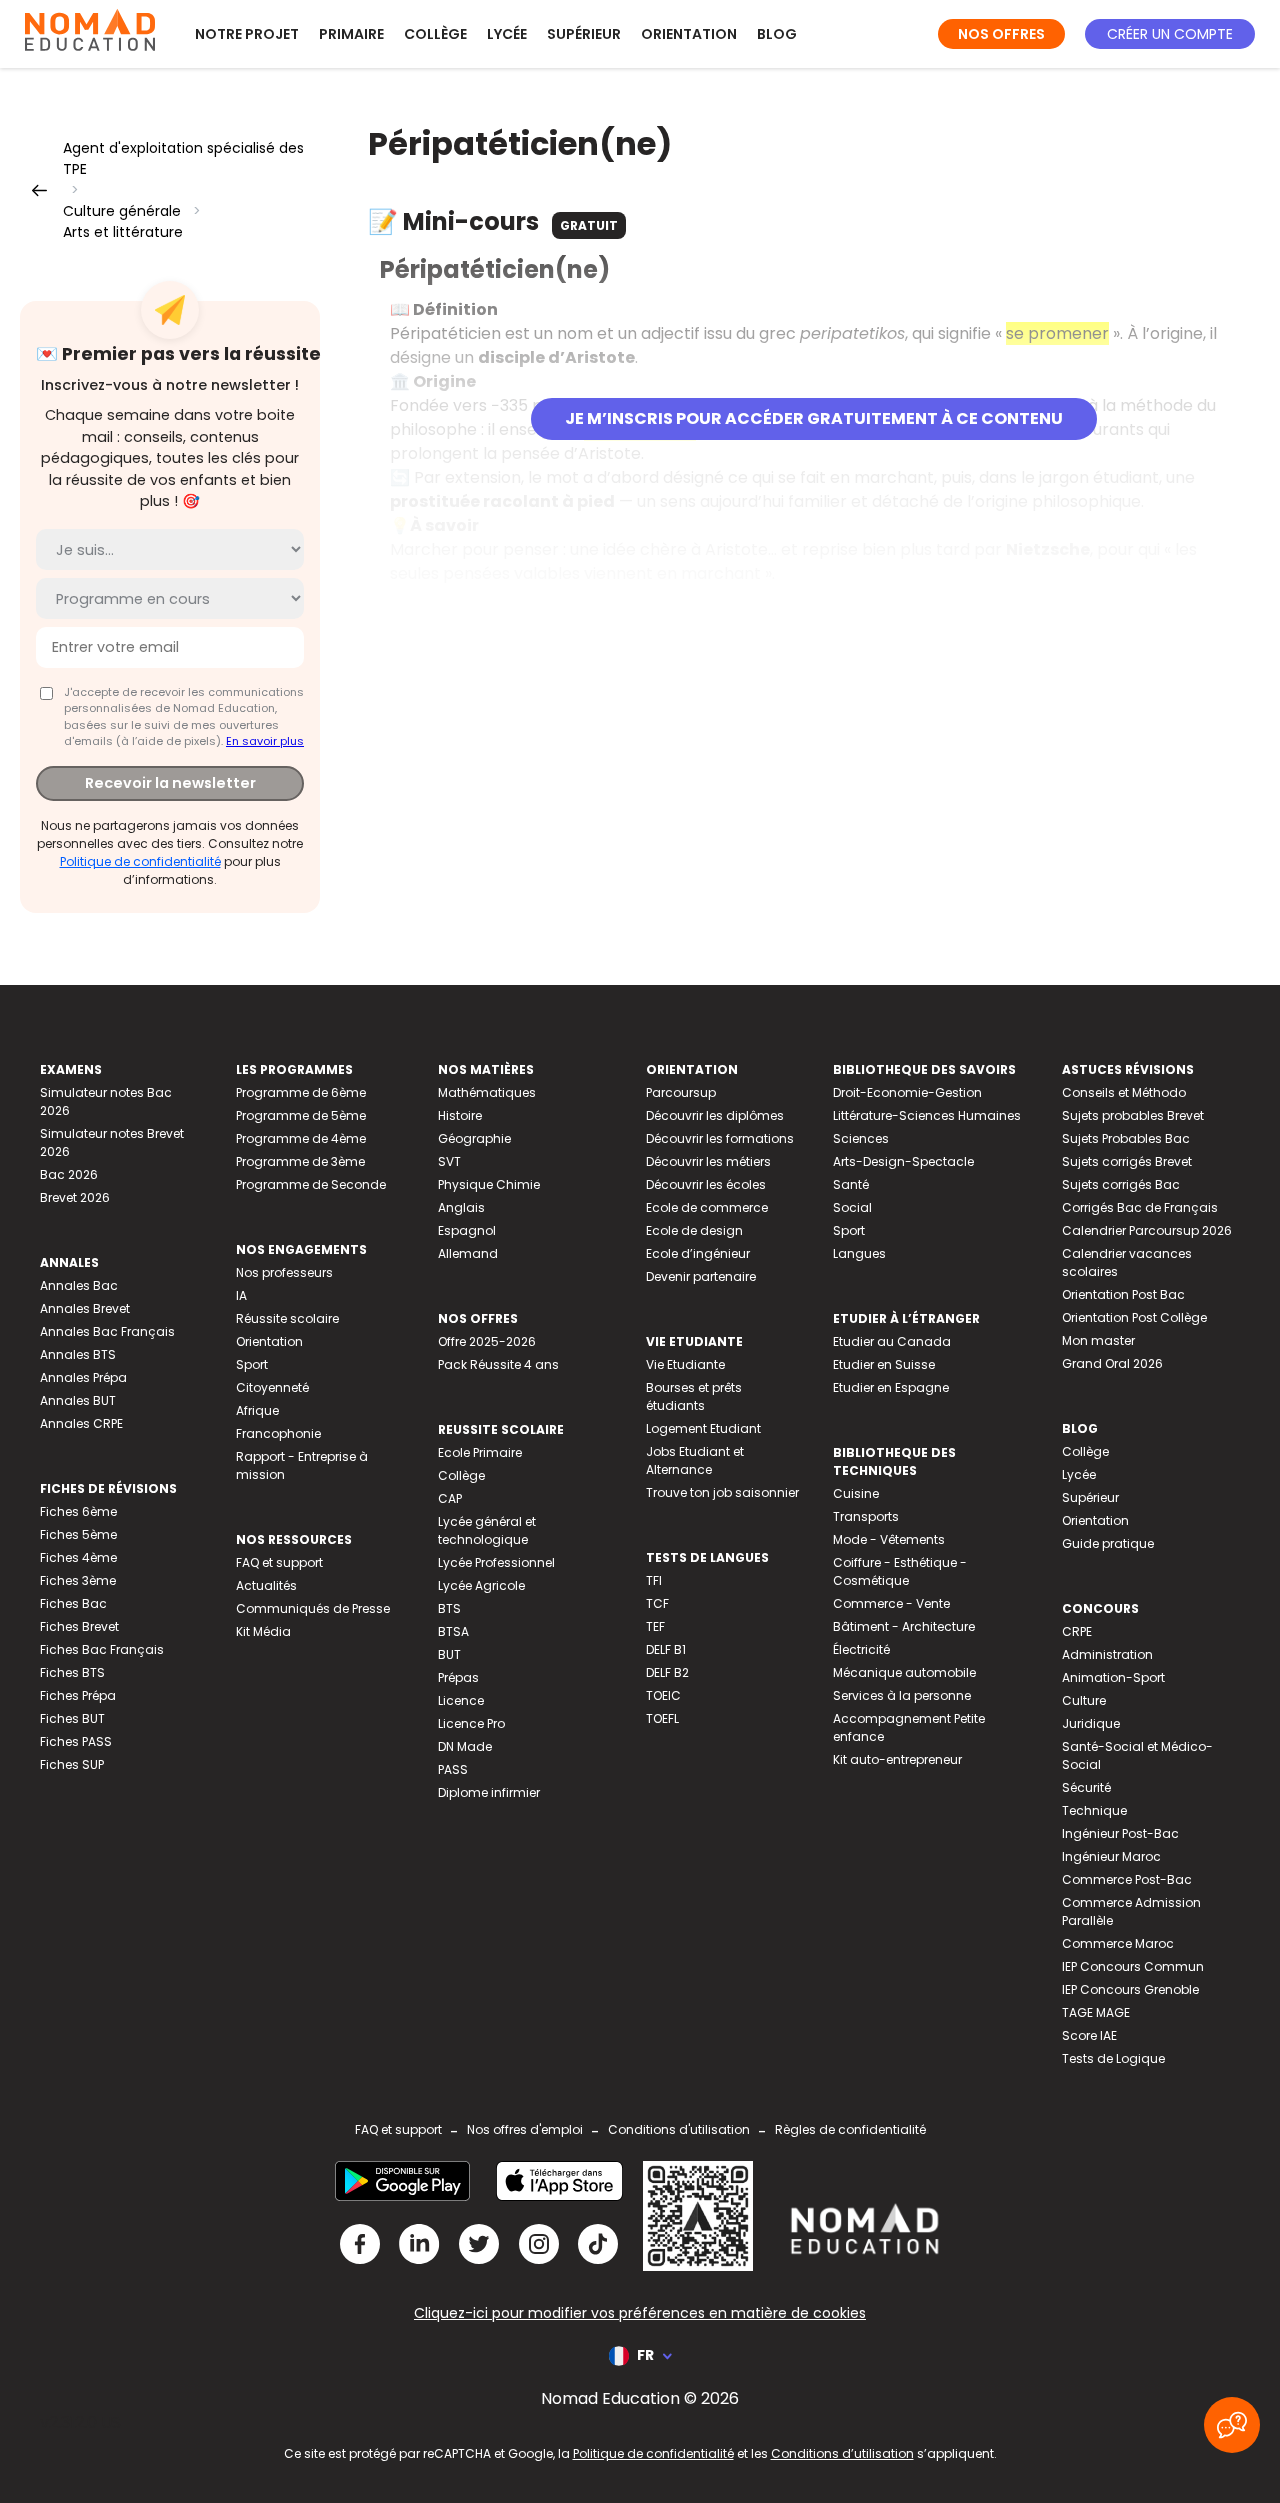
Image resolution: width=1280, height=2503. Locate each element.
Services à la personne (902, 1695)
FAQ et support (279, 1562)
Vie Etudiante (685, 1364)
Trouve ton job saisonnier (722, 1492)
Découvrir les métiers (708, 1161)
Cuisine (856, 1493)
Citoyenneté (272, 1387)
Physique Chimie (489, 1184)
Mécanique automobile (904, 1672)
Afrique (257, 1410)
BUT (449, 1654)
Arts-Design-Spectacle (903, 1161)
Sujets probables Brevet (1133, 1115)
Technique (1094, 1810)
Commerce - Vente (891, 1603)
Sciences (861, 1138)
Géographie (474, 1138)
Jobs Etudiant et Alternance (695, 1460)
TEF (655, 1626)
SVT (449, 1161)
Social (852, 1207)
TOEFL (662, 1718)
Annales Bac (79, 1285)
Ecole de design (694, 1230)
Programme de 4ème (301, 1138)
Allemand (468, 1253)
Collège (435, 34)
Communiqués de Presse (313, 1608)
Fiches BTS (72, 1672)
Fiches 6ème (78, 1511)
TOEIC (663, 1695)
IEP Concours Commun (1133, 1966)
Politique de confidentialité (140, 861)
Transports (866, 1516)
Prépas (458, 1677)
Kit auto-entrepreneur (897, 1759)
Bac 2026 (69, 1174)
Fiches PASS (76, 1741)
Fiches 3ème (78, 1580)
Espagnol (467, 1230)
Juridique (1091, 1723)
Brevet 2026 (75, 1197)
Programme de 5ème (301, 1115)
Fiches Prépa (78, 1695)
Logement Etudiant (703, 1428)
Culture (1084, 1700)
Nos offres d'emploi (525, 2129)
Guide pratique (1108, 1543)
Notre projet (247, 34)
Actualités (266, 1585)
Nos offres (1001, 34)
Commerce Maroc (1118, 1943)
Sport (252, 1364)
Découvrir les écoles (706, 1184)
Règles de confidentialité (850, 2129)
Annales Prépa (83, 1377)
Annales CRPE (81, 1423)
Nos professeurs (284, 1272)
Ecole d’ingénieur (698, 1253)
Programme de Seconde (311, 1184)
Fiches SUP (72, 1764)
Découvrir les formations (720, 1138)
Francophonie (278, 1433)
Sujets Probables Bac (1126, 1138)
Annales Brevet (85, 1308)
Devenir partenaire (701, 1276)
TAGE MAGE (1096, 2012)
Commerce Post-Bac (1127, 1879)
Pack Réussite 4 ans (498, 1364)
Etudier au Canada (892, 1341)
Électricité (861, 1649)
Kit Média (263, 1631)
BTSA (453, 1631)
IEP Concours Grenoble (1130, 1989)
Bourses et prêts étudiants (694, 1396)
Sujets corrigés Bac (1121, 1184)
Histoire (460, 1115)
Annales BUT (78, 1400)
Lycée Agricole (481, 1585)
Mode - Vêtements (889, 1539)
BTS (449, 1608)
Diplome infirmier (489, 1792)
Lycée (507, 34)
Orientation (689, 34)
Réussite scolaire (287, 1318)
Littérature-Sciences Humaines (927, 1115)
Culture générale (122, 211)
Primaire (351, 34)
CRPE (1077, 1631)
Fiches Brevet (79, 1626)
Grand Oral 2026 (1112, 1363)
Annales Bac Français (107, 1331)
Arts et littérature (123, 232)
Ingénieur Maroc (1111, 1856)
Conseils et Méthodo (1124, 1092)
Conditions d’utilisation (842, 2453)
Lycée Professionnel (496, 1562)
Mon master (1098, 1340)
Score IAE (1089, 2035)
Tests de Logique (1113, 2058)
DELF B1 (666, 1649)
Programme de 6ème (301, 1092)
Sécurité (1086, 1787)
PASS (453, 1769)
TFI (654, 1580)
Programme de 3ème (300, 1161)
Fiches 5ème (78, 1534)
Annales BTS (78, 1354)
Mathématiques (487, 1092)
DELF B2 (667, 1672)
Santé (851, 1184)
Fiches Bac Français (102, 1649)
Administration (1107, 1654)
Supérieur (584, 34)
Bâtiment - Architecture (904, 1626)
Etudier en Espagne (891, 1387)
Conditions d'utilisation (679, 2129)
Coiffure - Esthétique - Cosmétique (900, 1571)
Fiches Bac (73, 1603)
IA (241, 1295)
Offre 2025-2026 (487, 1341)
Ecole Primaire (480, 1452)
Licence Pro (471, 1723)
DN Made (465, 1746)
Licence (461, 1700)
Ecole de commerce (707, 1207)
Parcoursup (681, 1092)
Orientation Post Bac (1123, 1294)
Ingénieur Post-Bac (1120, 1833)
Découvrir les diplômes (715, 1115)
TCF (657, 1603)
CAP (450, 1498)
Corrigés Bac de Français (1140, 1207)
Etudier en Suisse (884, 1364)
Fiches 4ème (78, 1557)
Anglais (461, 1207)
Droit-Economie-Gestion (907, 1092)
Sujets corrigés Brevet (1127, 1161)
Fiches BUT (72, 1718)
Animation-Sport (1113, 1677)
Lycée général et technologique (487, 1530)
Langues (859, 1253)
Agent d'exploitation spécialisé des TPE (183, 158)
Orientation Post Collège (1134, 1317)
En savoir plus (265, 741)
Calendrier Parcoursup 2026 (1147, 1230)
